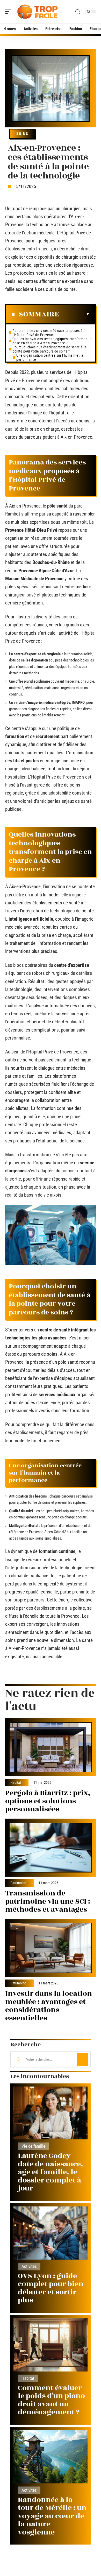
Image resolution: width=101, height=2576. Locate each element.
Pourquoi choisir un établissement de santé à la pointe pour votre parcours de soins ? (49, 349)
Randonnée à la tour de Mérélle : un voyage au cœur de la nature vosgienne (52, 2516)
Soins (22, 134)
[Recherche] (78, 12)
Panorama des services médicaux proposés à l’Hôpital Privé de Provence (48, 333)
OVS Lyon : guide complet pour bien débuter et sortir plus (51, 2288)
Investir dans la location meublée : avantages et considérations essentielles (49, 2006)
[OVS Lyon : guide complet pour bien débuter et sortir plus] (51, 2233)
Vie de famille (33, 2146)
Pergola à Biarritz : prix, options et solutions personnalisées (48, 1801)
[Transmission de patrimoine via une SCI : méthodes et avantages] (51, 1848)
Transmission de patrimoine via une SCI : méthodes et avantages (48, 1901)
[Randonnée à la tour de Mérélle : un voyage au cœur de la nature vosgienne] (51, 2457)
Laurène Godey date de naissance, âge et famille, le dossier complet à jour (51, 2172)
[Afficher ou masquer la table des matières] (74, 314)
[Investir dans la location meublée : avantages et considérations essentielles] (51, 1948)
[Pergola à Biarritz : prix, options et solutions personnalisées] (51, 1747)
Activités (29, 2266)
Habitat (16, 1783)
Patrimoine (18, 1883)
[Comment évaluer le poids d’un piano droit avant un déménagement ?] (51, 2345)
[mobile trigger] (10, 12)
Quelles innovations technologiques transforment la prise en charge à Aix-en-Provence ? (52, 341)
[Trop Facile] (37, 12)
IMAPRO (78, 702)
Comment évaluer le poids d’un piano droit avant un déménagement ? (51, 2400)
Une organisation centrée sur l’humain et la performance (50, 357)
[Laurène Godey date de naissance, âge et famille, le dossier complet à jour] (51, 2113)
